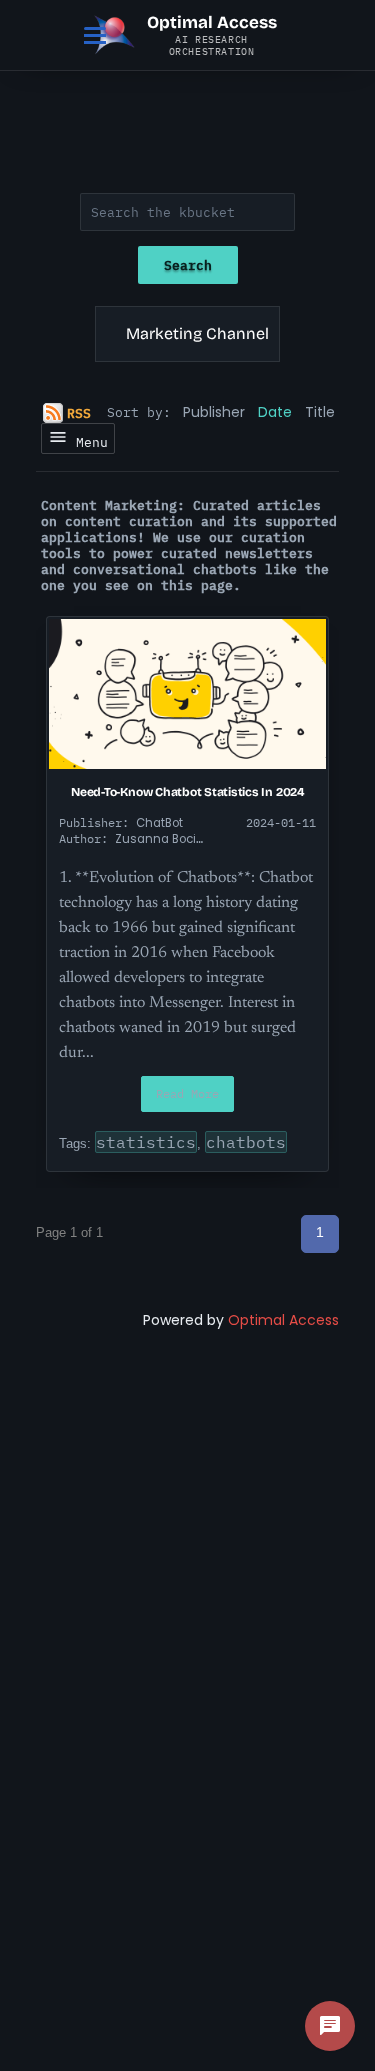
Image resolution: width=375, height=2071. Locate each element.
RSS (79, 413)
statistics (146, 1142)
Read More (187, 1093)
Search (188, 265)
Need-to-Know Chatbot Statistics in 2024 (187, 792)
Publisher (214, 412)
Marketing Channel (197, 333)
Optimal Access (283, 1320)
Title (320, 412)
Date (275, 412)
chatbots (246, 1142)
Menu (88, 442)
